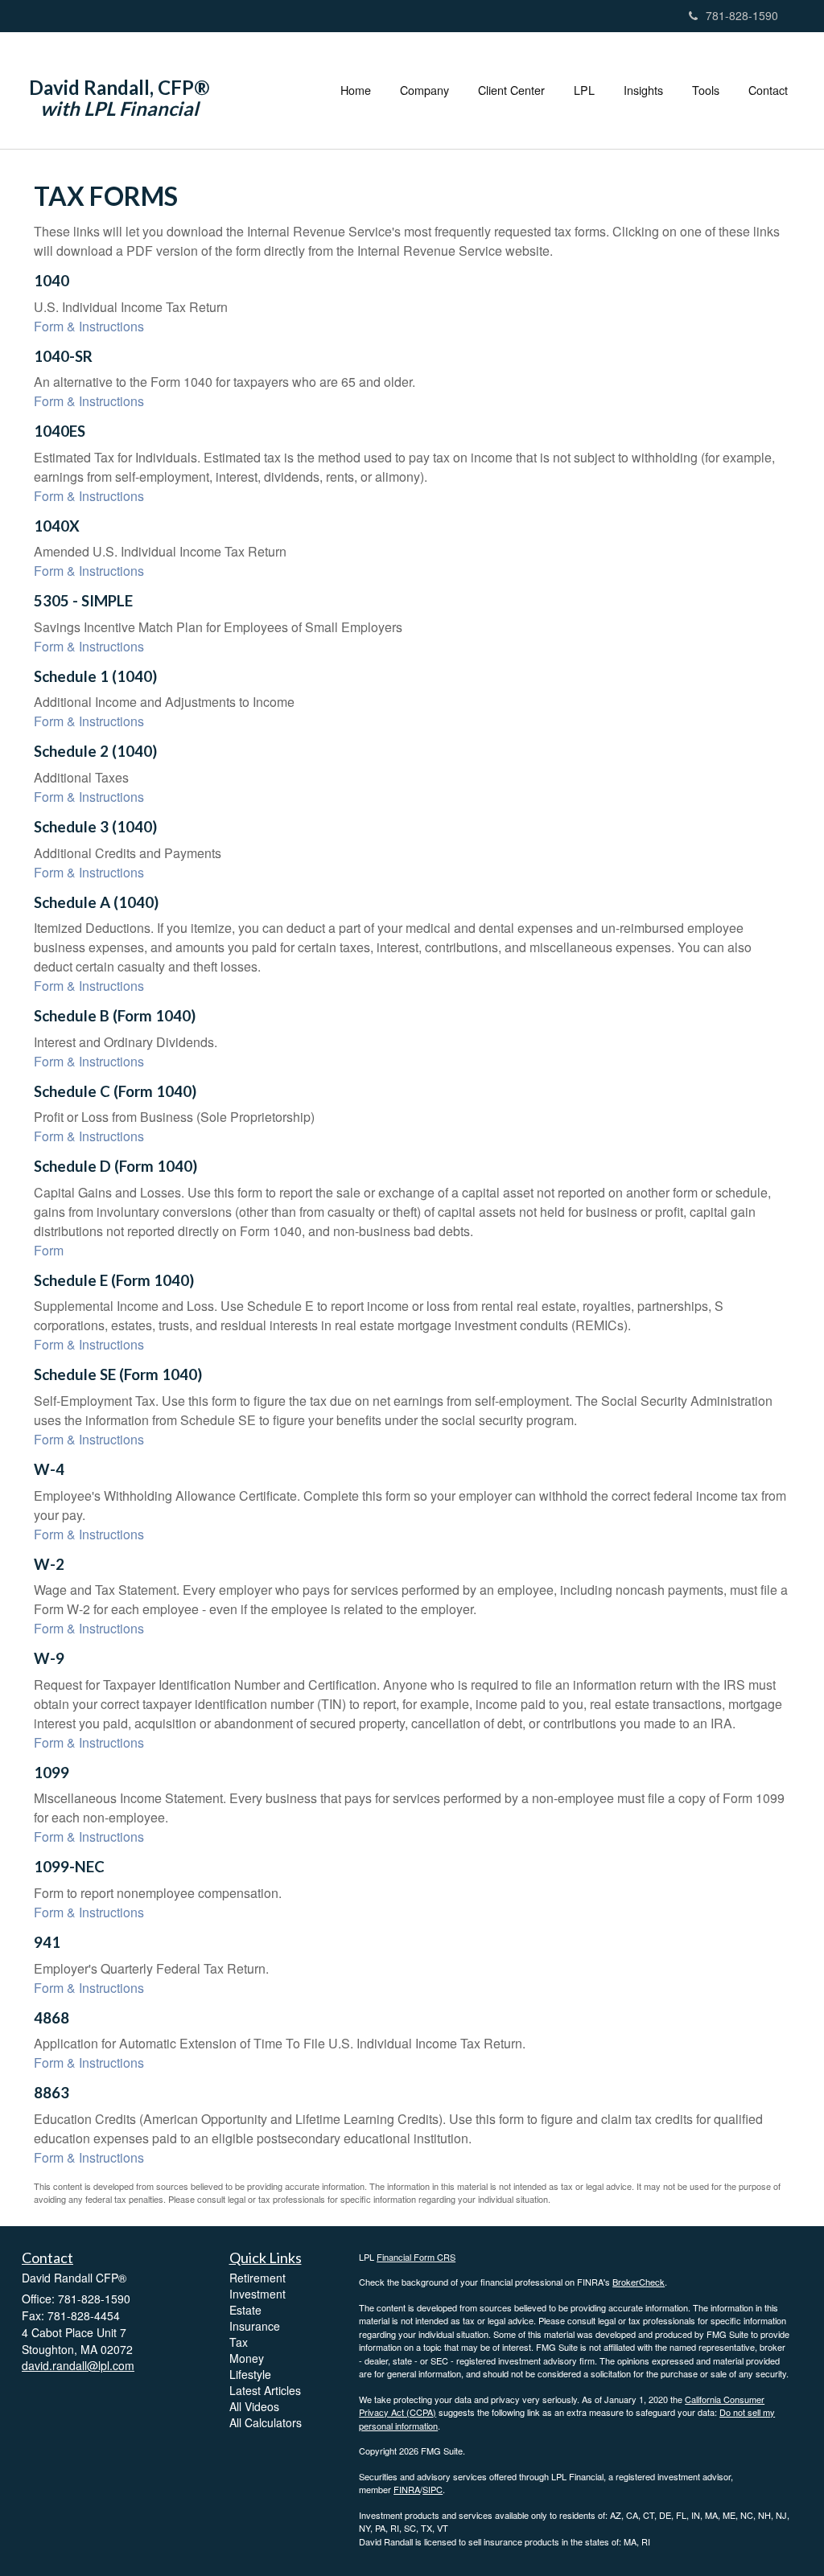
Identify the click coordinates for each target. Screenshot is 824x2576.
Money (247, 2358)
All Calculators (266, 2422)
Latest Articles (265, 2390)
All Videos (254, 2406)
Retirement (257, 2278)
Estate (245, 2310)
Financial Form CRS (416, 2257)
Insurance (255, 2326)
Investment (257, 2294)
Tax (239, 2342)
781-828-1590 (742, 15)
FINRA (407, 2489)
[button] (424, 90)
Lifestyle (250, 2374)
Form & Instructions (89, 326)
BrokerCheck (639, 2282)
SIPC (433, 2489)
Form (49, 1250)
